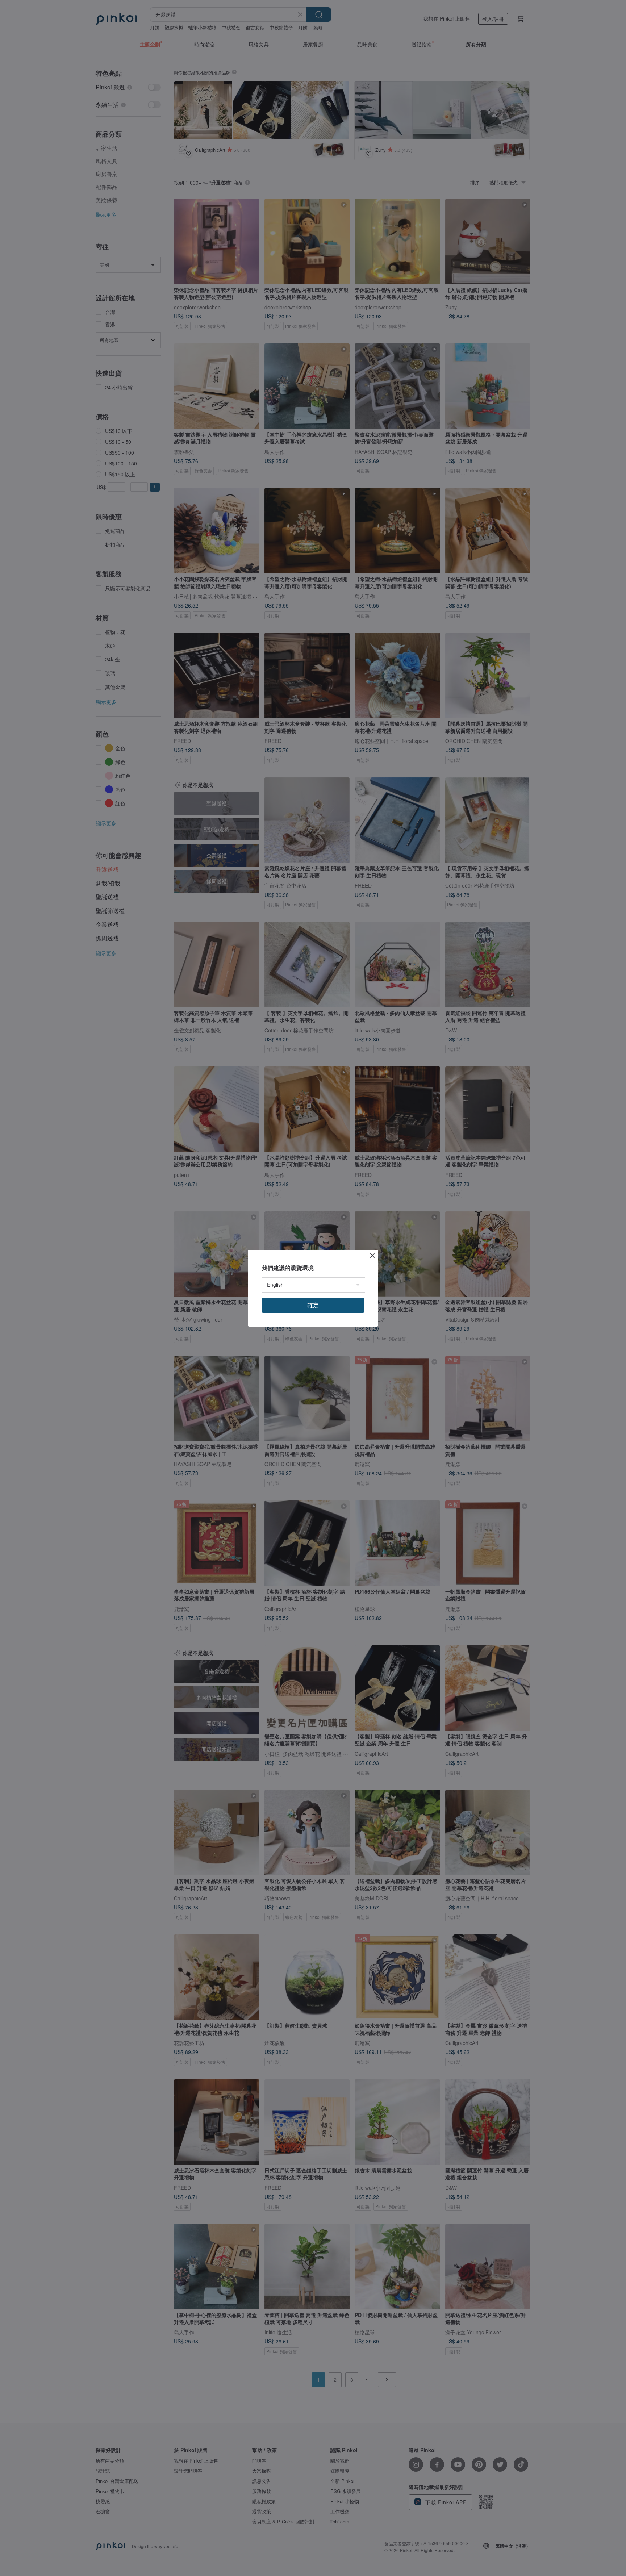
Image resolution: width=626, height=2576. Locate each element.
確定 (313, 1305)
